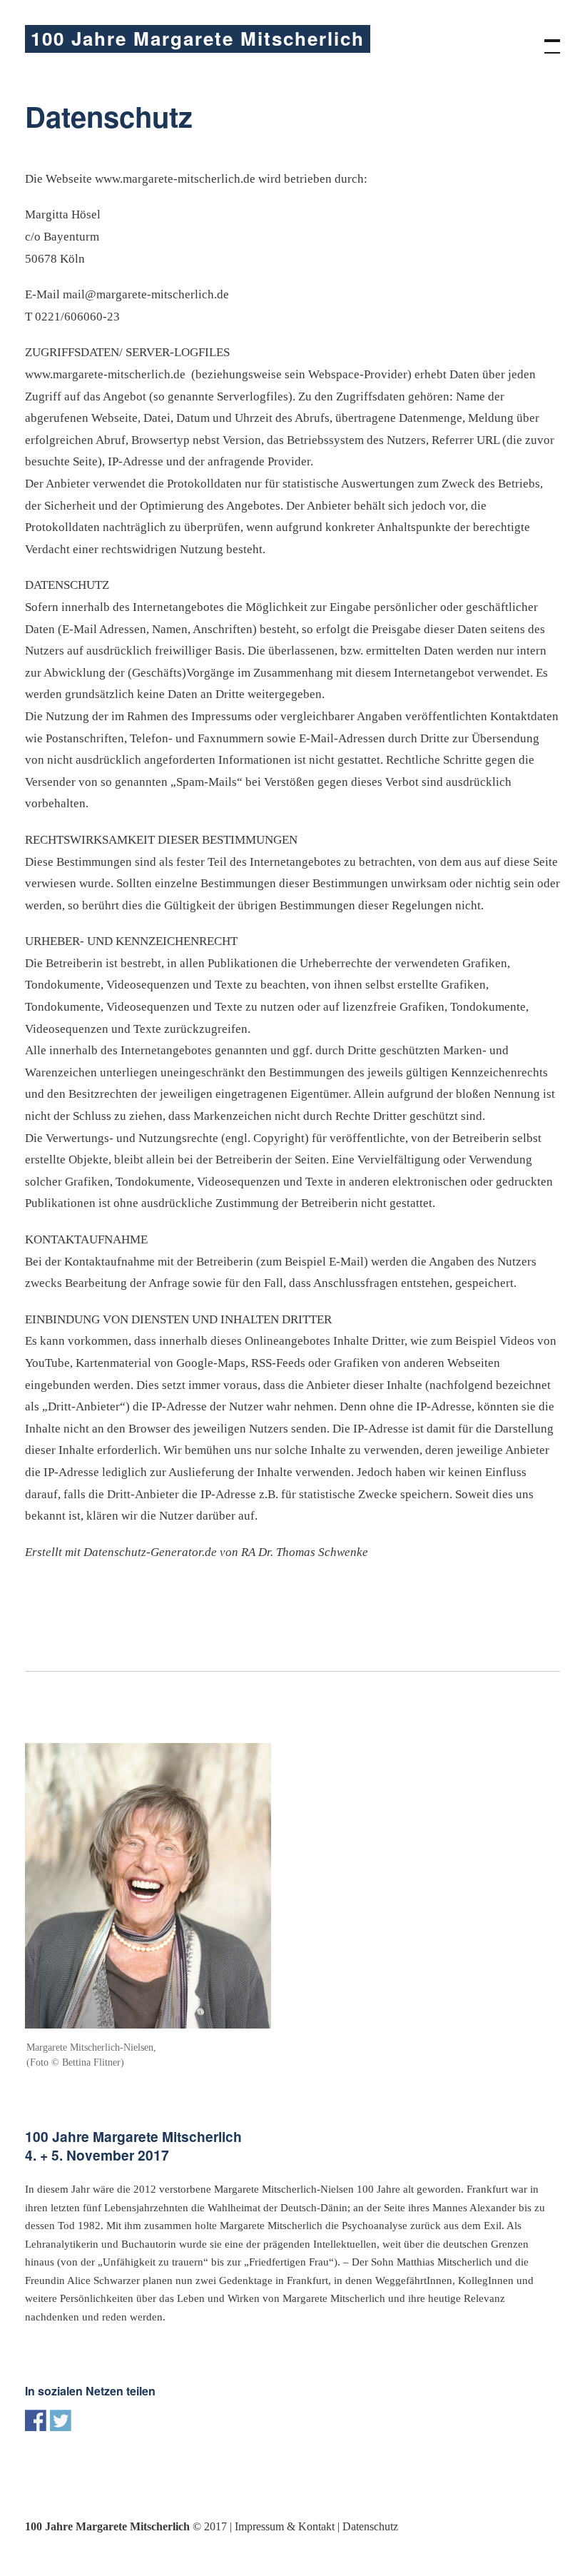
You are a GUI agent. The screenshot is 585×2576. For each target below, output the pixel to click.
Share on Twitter (61, 2420)
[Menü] (546, 39)
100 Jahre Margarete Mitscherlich (198, 38)
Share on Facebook (36, 2420)
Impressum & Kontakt (285, 2526)
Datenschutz (370, 2526)
